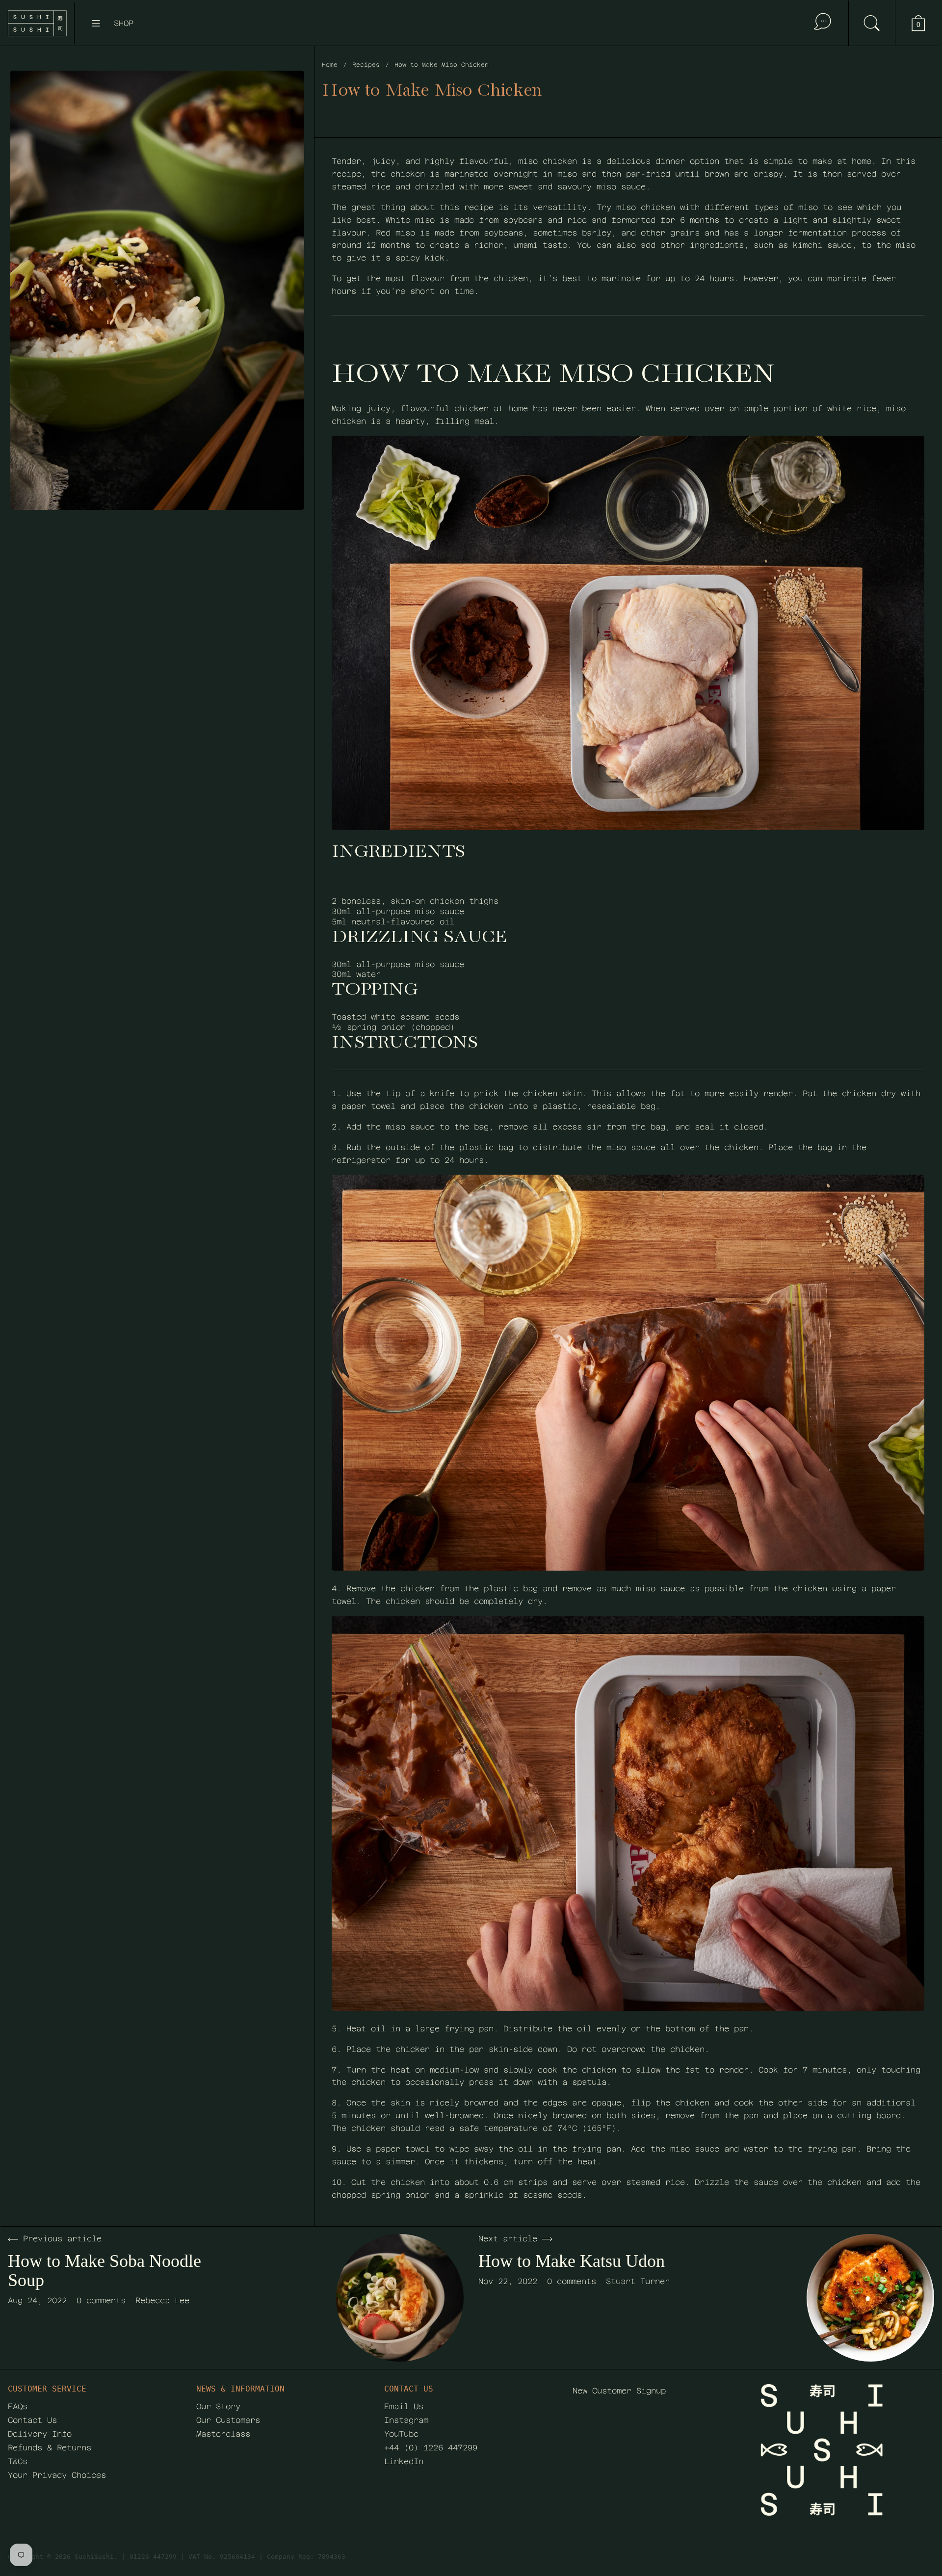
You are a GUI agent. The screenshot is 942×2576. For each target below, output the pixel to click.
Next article (508, 2239)
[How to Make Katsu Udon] (870, 2298)
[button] (872, 23)
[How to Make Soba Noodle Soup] (400, 2298)
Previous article (62, 2239)
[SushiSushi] (37, 23)
